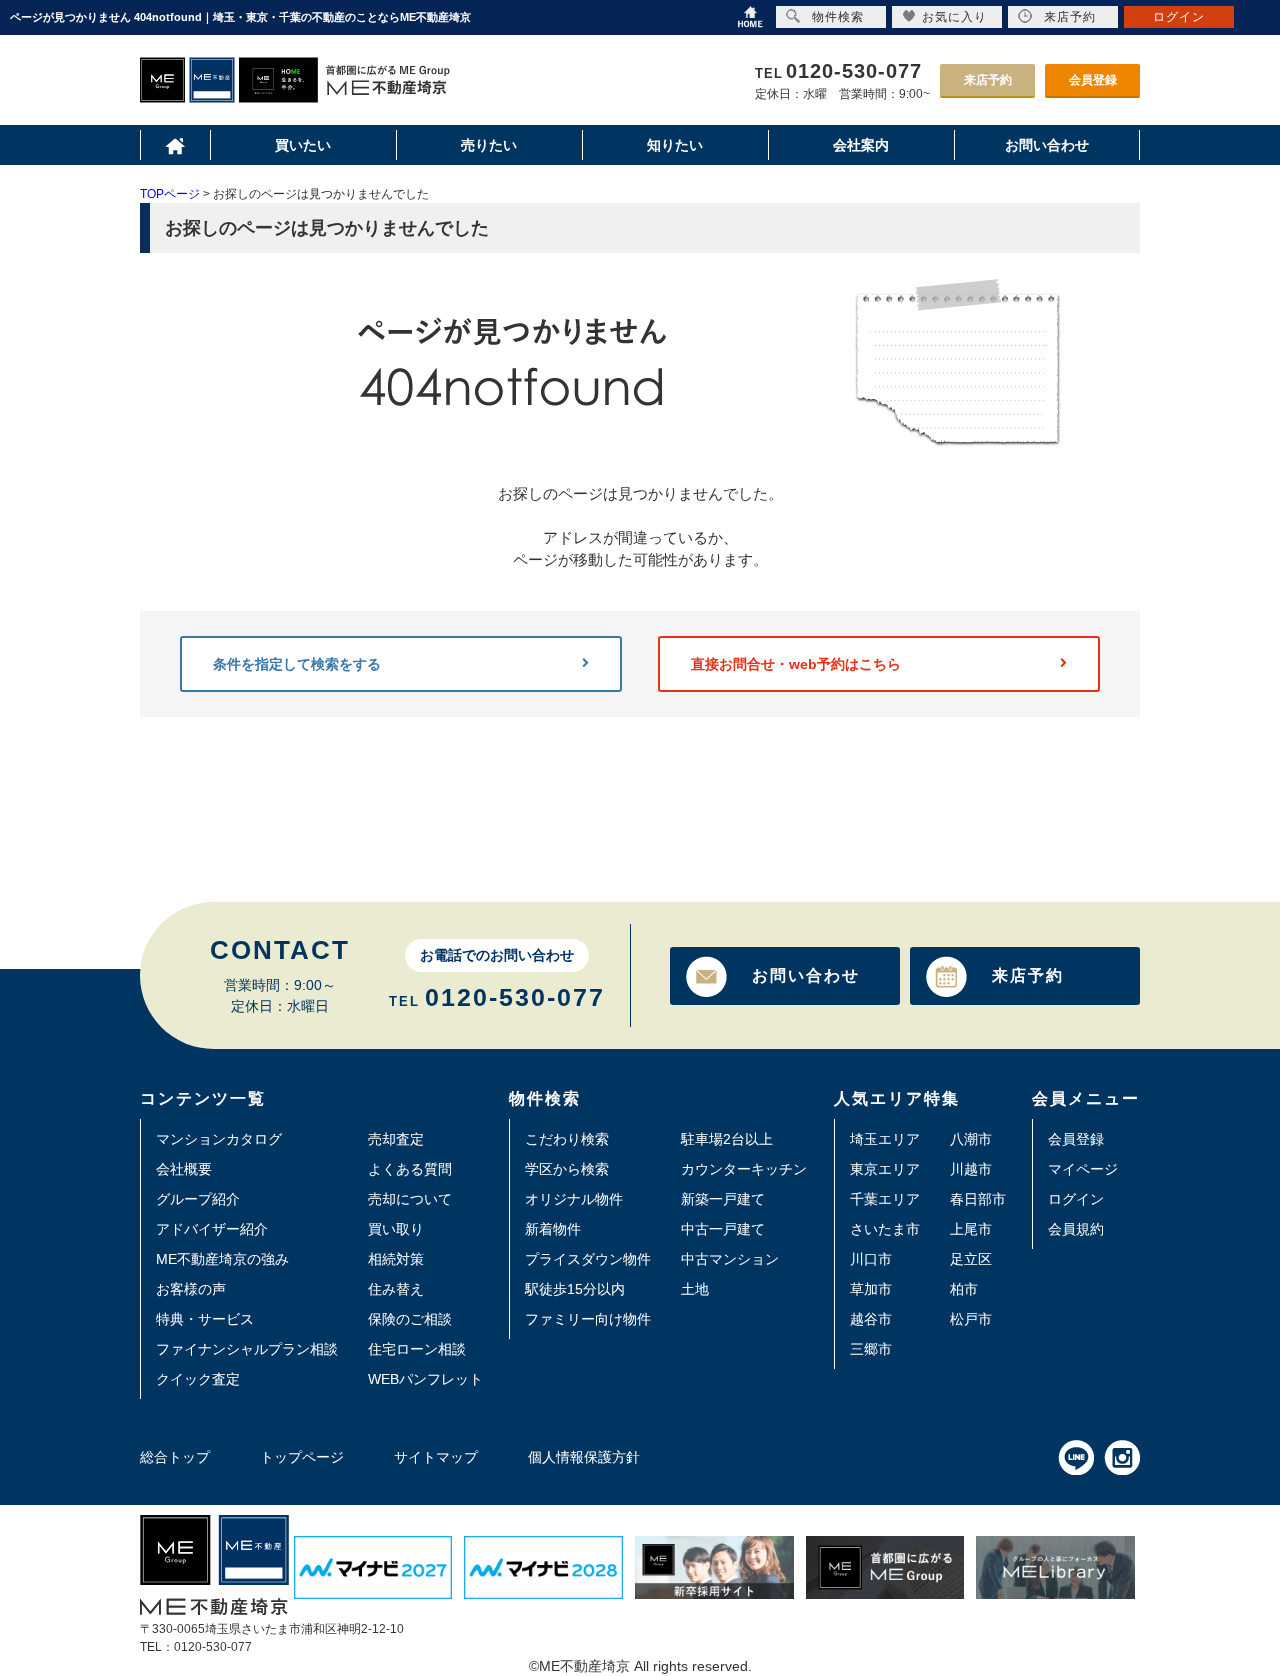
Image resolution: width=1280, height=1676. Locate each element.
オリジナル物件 (574, 1199)
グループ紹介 (198, 1199)
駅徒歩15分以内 (575, 1289)
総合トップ (175, 1457)
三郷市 (871, 1349)
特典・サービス (205, 1319)
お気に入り (954, 17)
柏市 (964, 1289)
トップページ (302, 1457)
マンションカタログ (219, 1139)
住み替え (396, 1289)
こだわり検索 (567, 1139)
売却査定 (396, 1139)
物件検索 (838, 17)
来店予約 (988, 80)
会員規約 (1076, 1229)
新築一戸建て (723, 1199)
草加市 (871, 1289)
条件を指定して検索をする (297, 664)
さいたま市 (885, 1229)
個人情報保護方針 (584, 1457)
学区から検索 (567, 1169)
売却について (410, 1199)
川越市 (971, 1169)
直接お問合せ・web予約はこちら (796, 664)
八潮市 (971, 1139)
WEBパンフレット (425, 1379)
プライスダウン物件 (588, 1259)
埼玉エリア (885, 1139)
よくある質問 (410, 1169)
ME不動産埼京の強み (222, 1259)
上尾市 (971, 1229)
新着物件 (553, 1229)
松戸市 (971, 1319)
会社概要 (184, 1169)
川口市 (871, 1259)
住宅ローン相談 (417, 1349)
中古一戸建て (723, 1229)
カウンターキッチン (744, 1169)
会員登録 (1093, 80)
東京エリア (885, 1169)
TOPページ (170, 194)
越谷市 (871, 1319)
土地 (695, 1289)
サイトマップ (436, 1457)
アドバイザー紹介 (212, 1229)
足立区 (971, 1259)
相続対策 (396, 1259)
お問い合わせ (806, 975)
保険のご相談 (410, 1319)
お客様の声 (191, 1289)
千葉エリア (885, 1199)
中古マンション (730, 1259)
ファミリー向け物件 (588, 1319)
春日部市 (978, 1199)
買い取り (396, 1229)
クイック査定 (198, 1379)
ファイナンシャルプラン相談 (247, 1349)
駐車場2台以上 (727, 1139)
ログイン (1076, 1199)
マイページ (1083, 1169)
